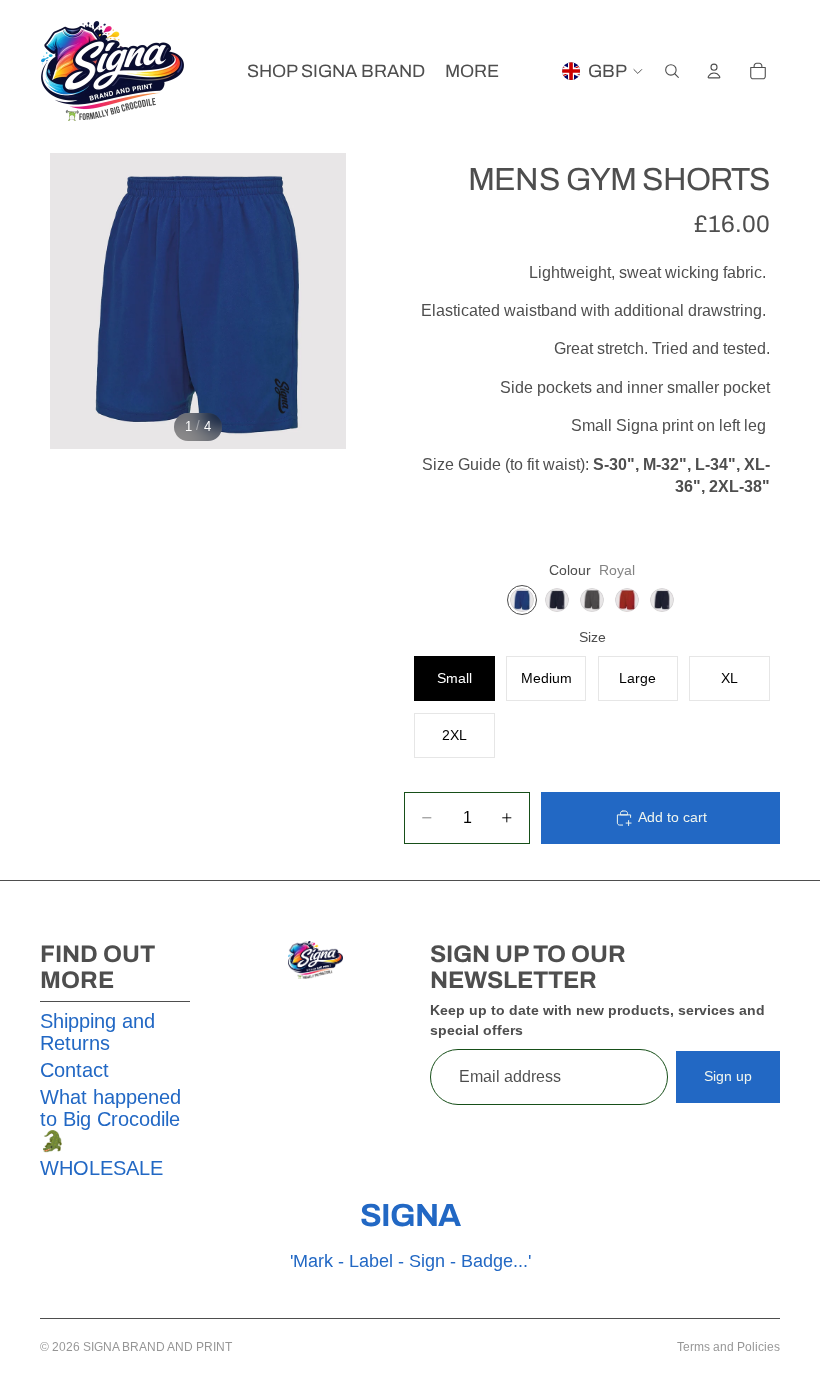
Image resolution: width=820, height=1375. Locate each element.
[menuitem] (472, 71)
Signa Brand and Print (157, 1347)
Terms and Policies (728, 1347)
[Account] (714, 71)
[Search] (672, 71)
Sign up (728, 1076)
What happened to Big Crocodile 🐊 (110, 1119)
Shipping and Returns (97, 1032)
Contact (74, 1070)
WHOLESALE (101, 1168)
